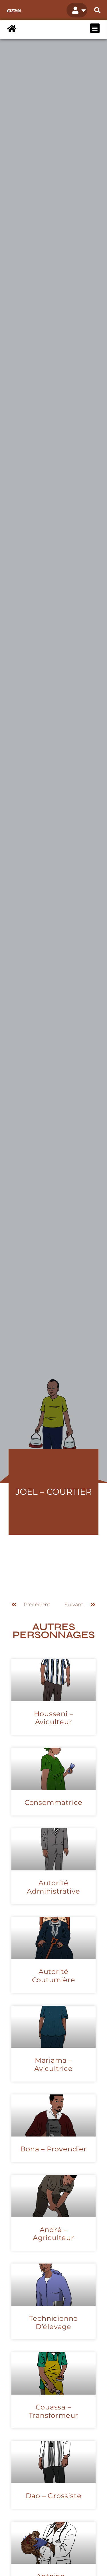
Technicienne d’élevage (54, 2322)
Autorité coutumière (54, 1976)
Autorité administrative (53, 1887)
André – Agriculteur (53, 2234)
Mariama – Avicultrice (53, 2064)
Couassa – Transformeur (54, 2411)
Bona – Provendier (53, 2149)
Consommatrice (53, 1802)
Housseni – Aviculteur (54, 1718)
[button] (97, 10)
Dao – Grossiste (54, 2496)
